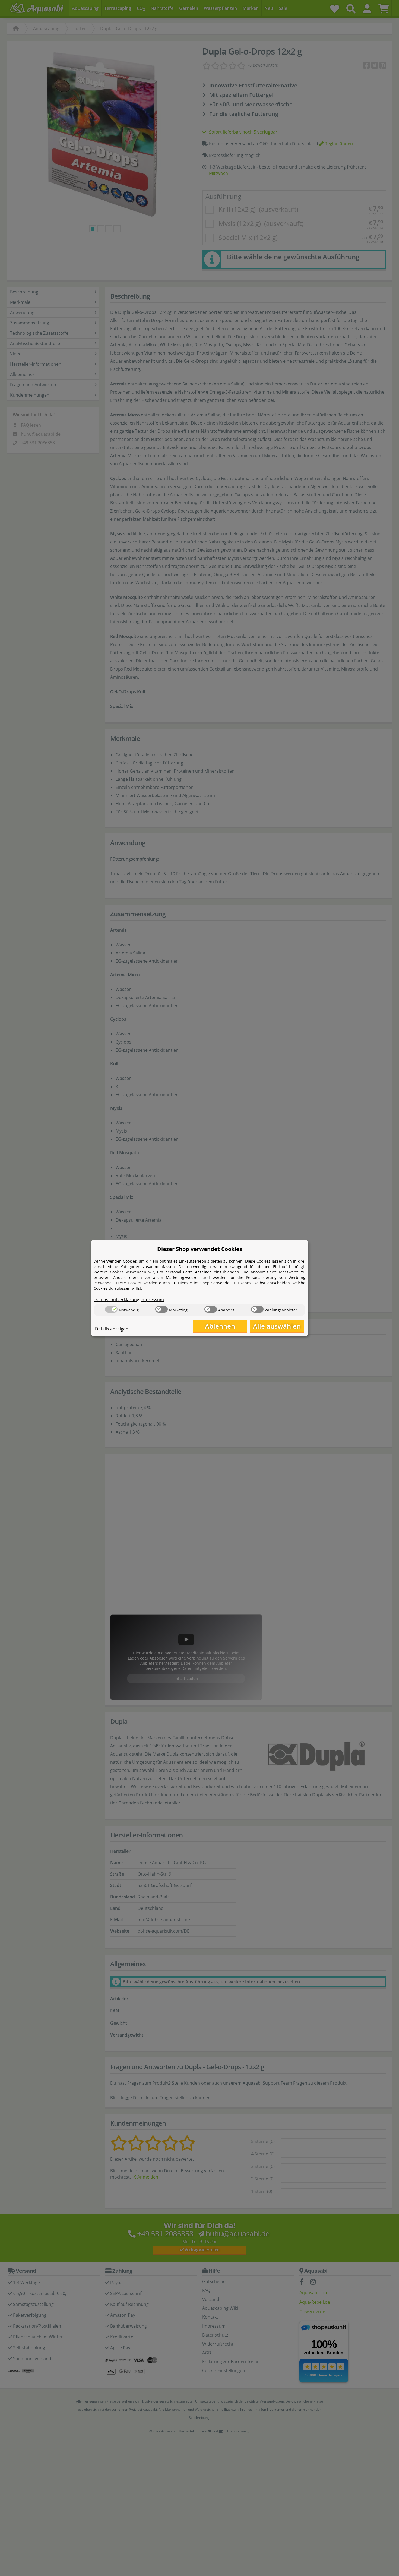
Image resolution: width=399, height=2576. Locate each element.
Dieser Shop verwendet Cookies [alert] (200, 1249)
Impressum (152, 1300)
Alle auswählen (277, 1326)
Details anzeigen (112, 1329)
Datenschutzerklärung (116, 1300)
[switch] (111, 1309)
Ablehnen (220, 1326)
